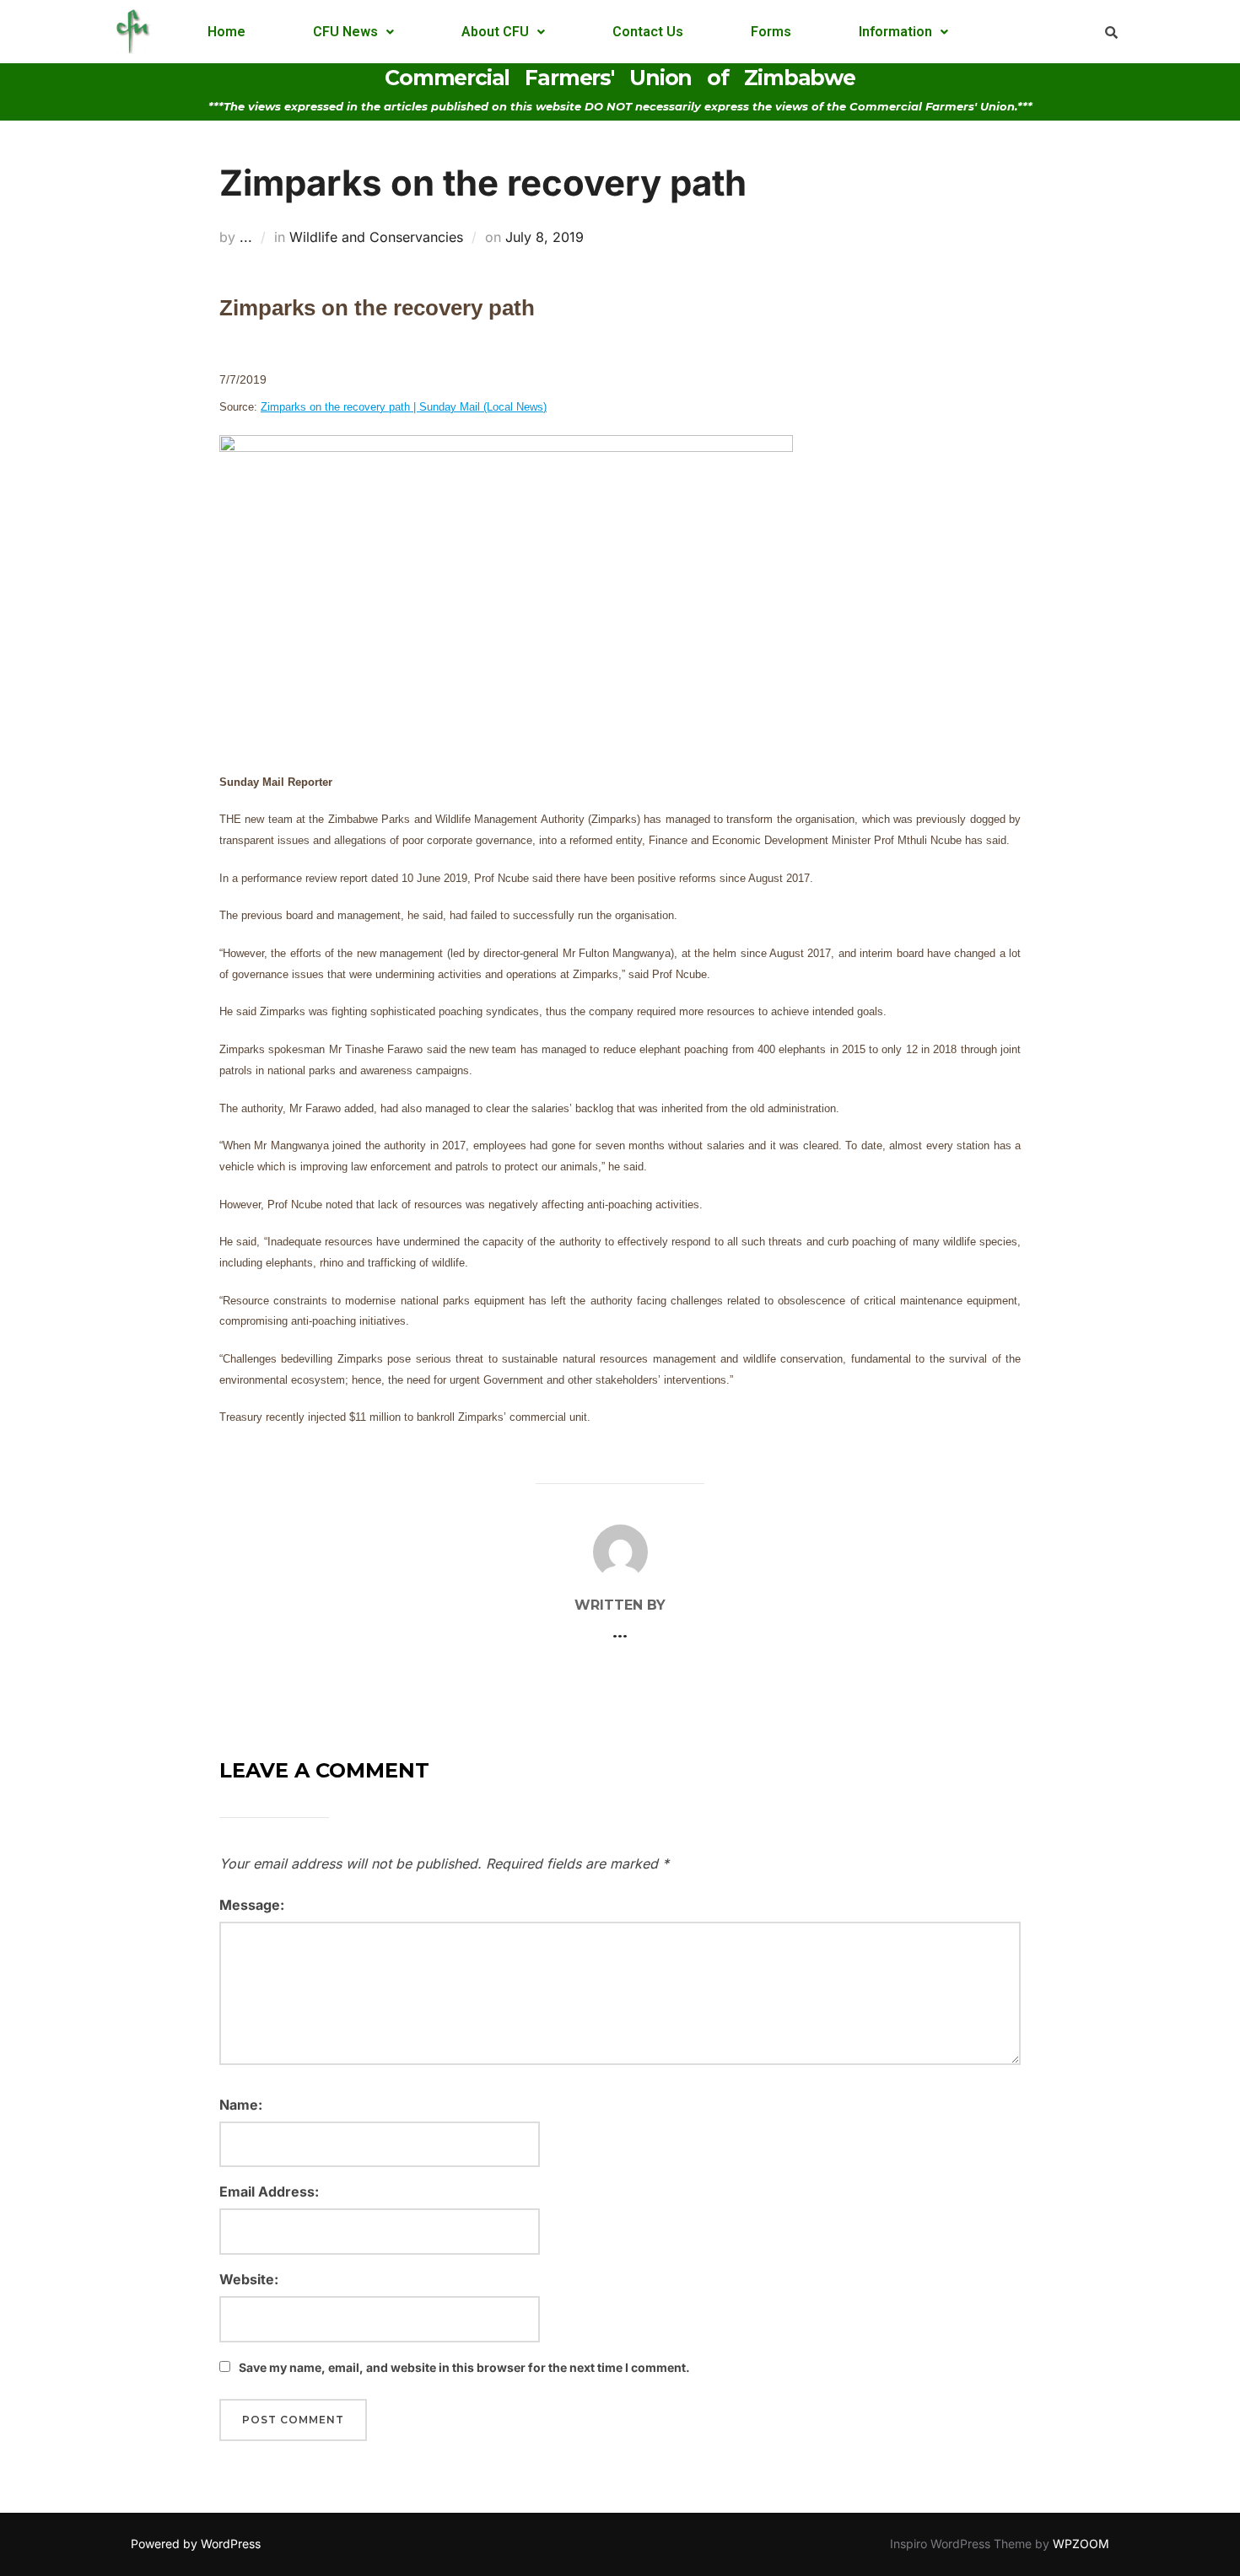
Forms (771, 32)
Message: (252, 1905)
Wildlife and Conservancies (376, 237)
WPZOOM (1081, 2544)
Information (895, 32)
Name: (241, 2105)
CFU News (345, 32)
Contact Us (648, 32)
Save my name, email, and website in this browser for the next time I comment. (464, 2367)
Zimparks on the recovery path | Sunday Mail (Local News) (404, 407)
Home (226, 32)
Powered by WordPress (196, 2544)
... (246, 237)
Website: (249, 2279)
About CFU (495, 32)
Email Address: (269, 2191)
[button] (353, 32)
